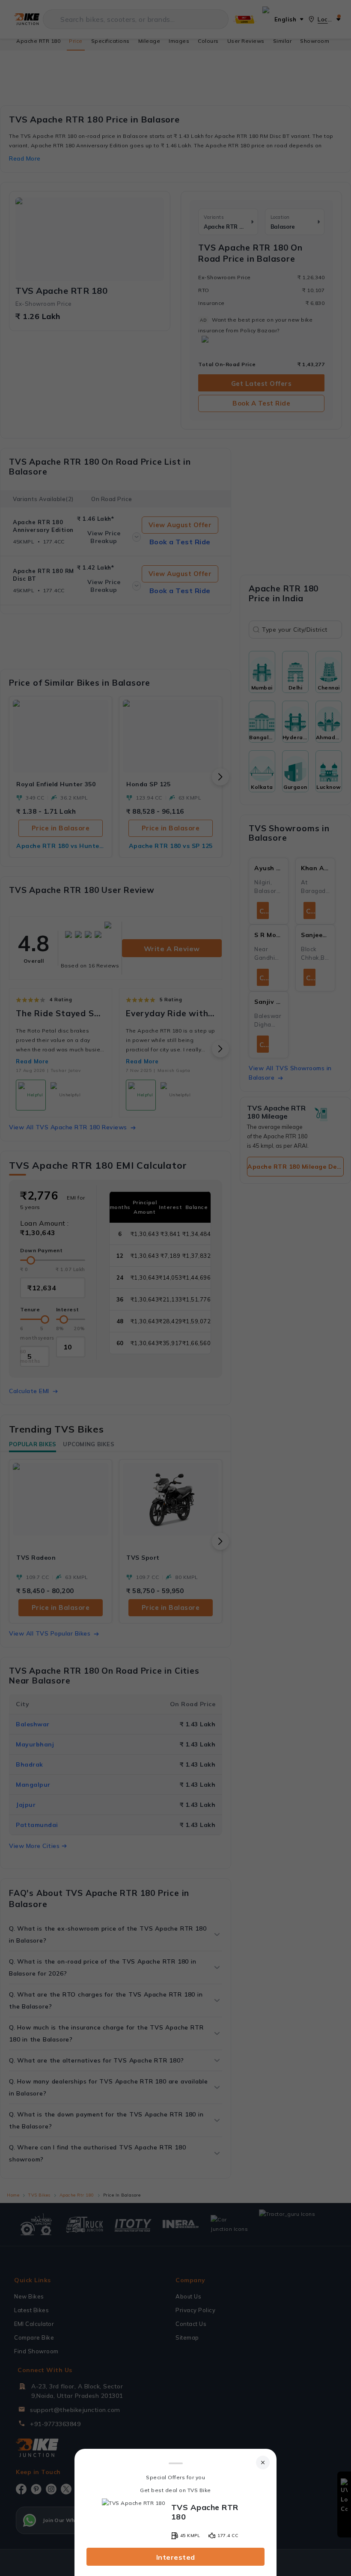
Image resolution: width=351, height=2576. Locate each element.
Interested (176, 2557)
